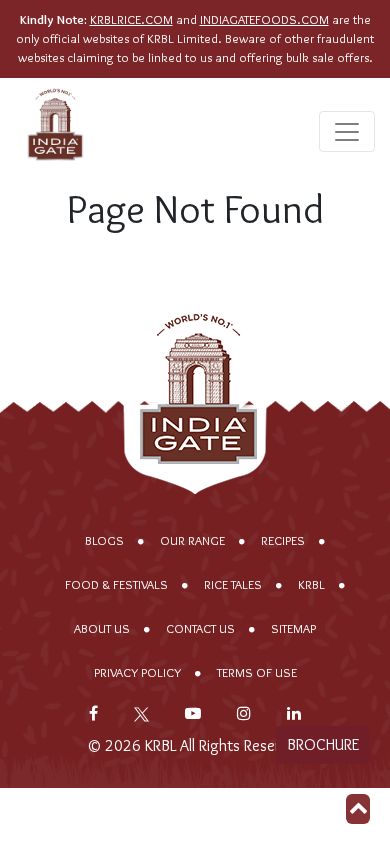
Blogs (104, 540)
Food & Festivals (116, 584)
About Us (102, 628)
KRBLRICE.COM (131, 19)
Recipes (283, 540)
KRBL (311, 584)
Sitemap (293, 628)
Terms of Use (257, 672)
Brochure (323, 744)
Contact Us (200, 628)
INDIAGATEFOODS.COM (264, 19)
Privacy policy (137, 672)
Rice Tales (233, 584)
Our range (192, 540)
